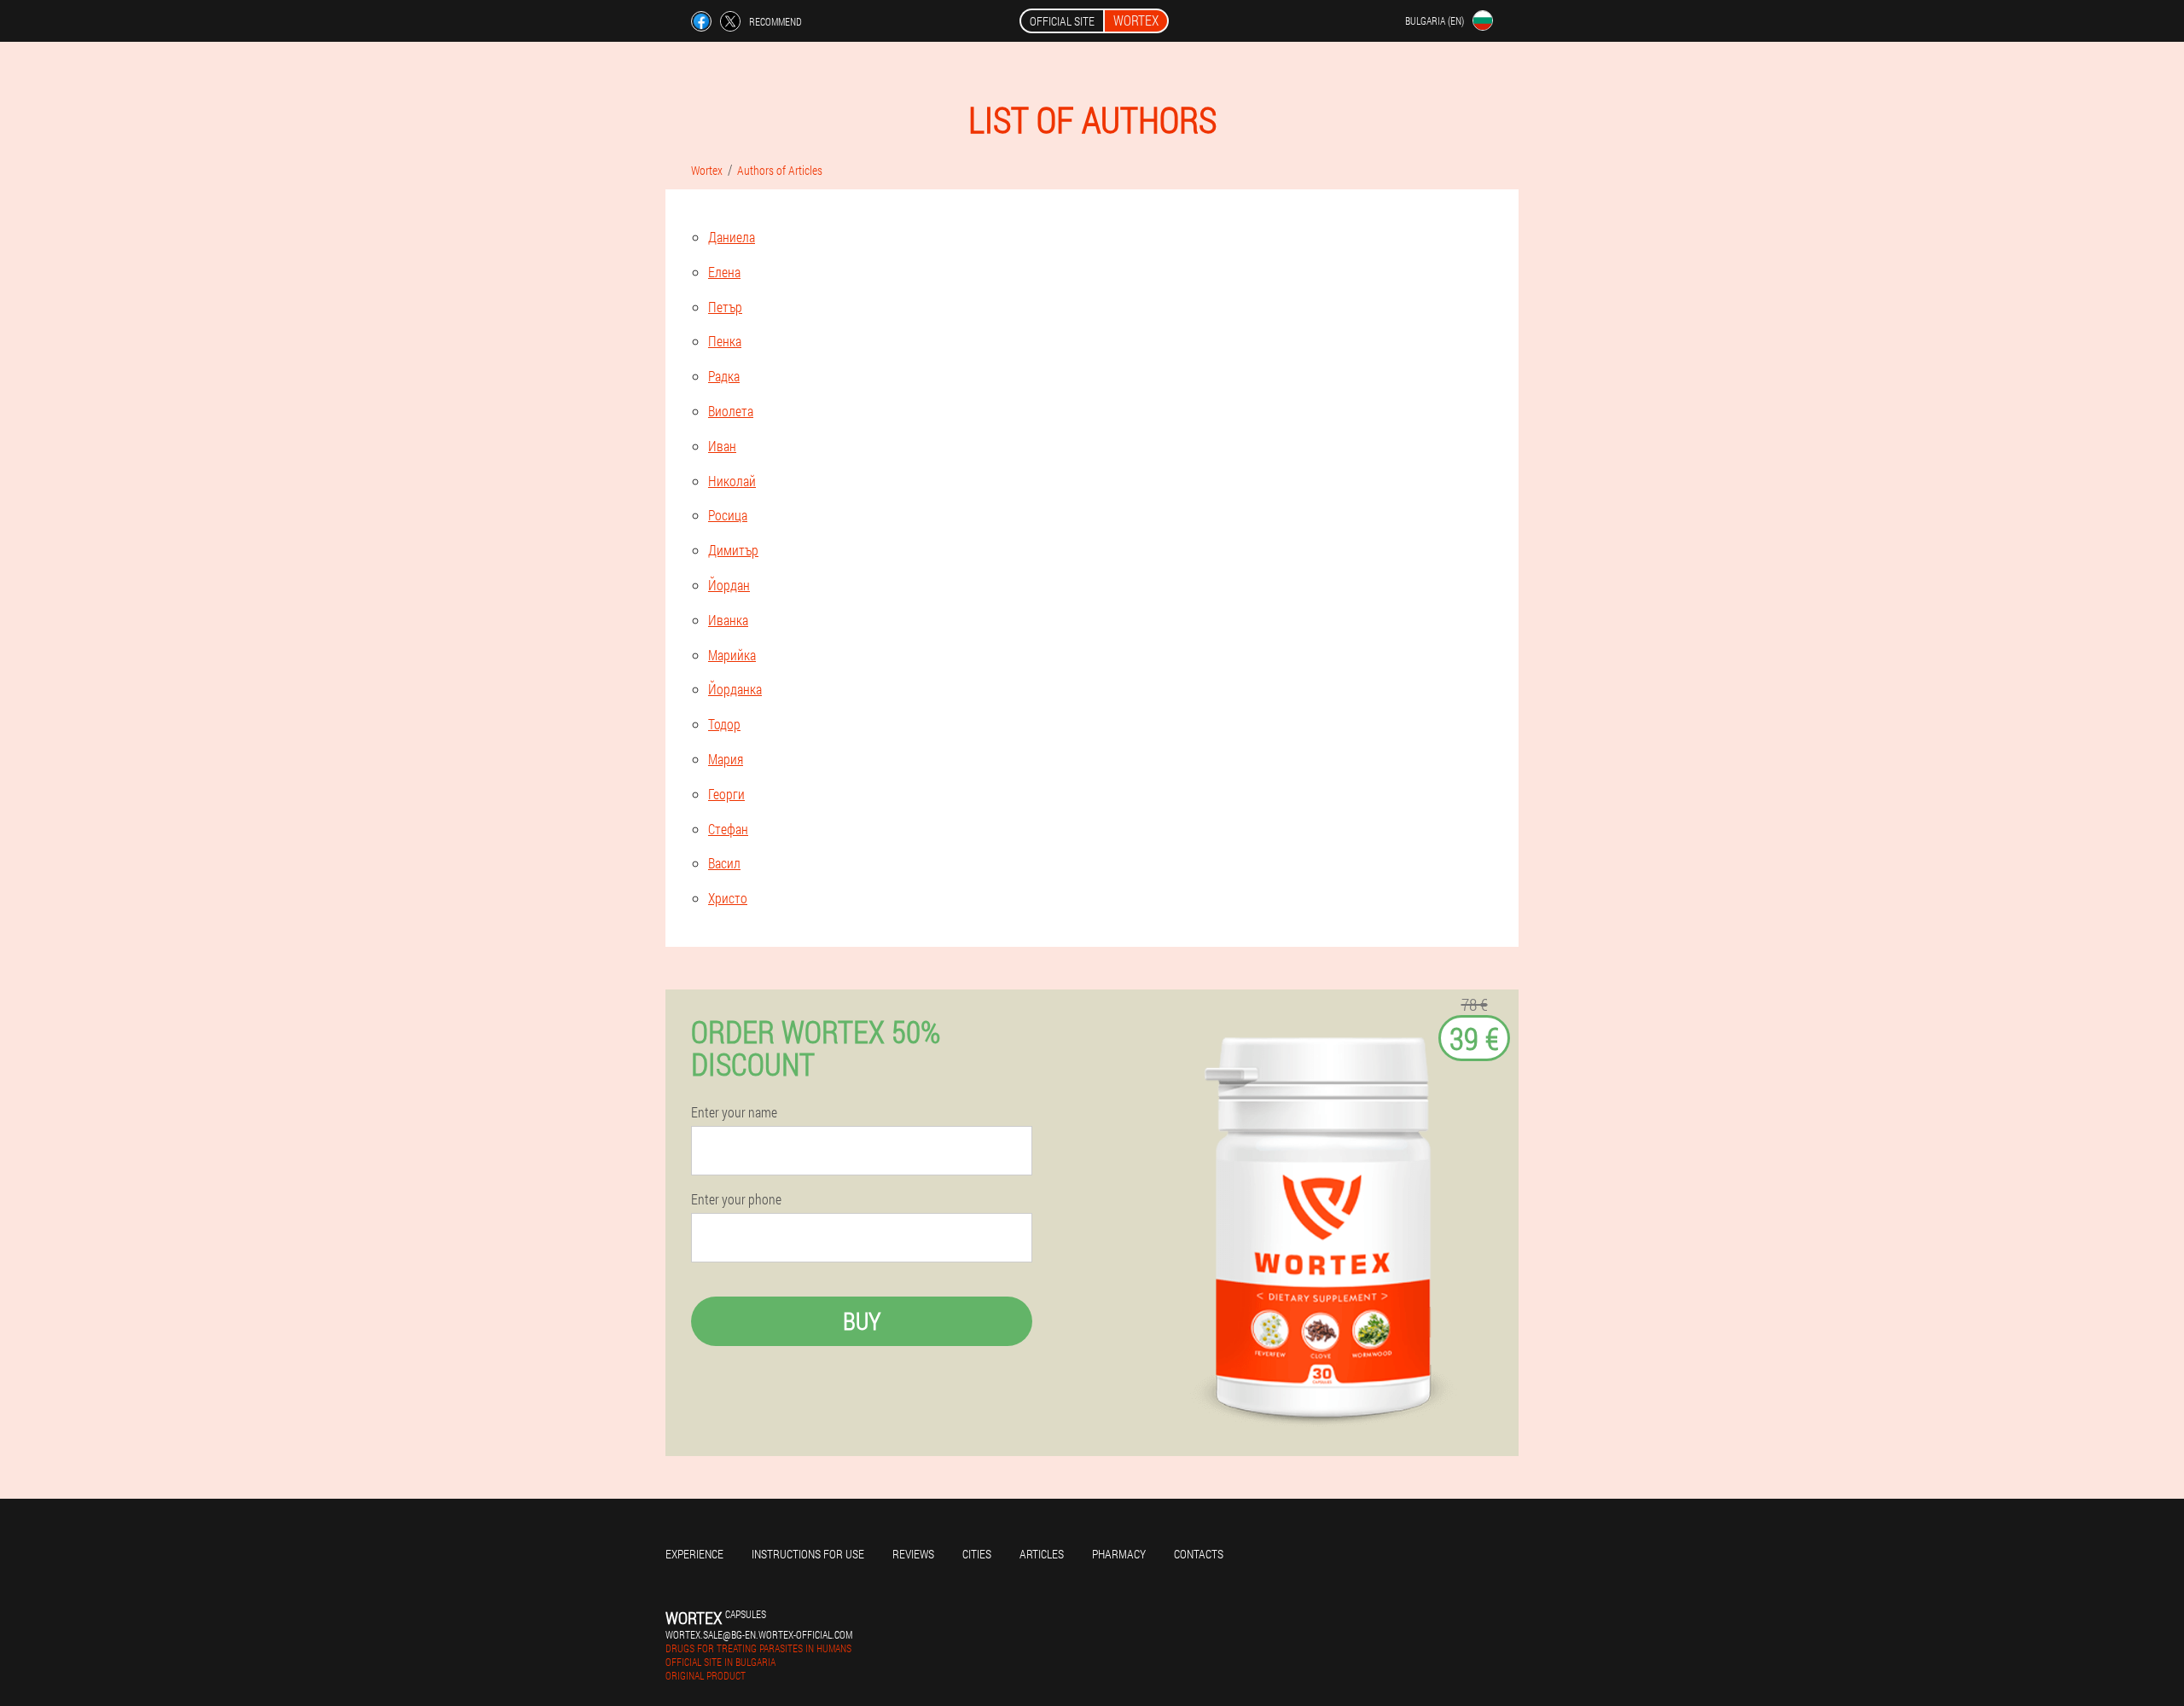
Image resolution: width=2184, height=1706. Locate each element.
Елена (724, 272)
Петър (725, 307)
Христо (728, 898)
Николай (732, 481)
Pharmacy (1119, 1554)
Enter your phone (736, 1199)
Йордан (729, 585)
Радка (724, 376)
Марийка (732, 655)
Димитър (733, 550)
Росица (728, 515)
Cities (977, 1554)
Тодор (724, 724)
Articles (1042, 1554)
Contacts (1199, 1554)
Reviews (913, 1554)
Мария (726, 759)
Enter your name (734, 1112)
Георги (726, 794)
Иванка (728, 620)
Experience (694, 1554)
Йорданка (735, 689)
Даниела (732, 237)
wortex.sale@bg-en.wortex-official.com (759, 1634)
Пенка (725, 341)
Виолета (731, 411)
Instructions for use (808, 1554)
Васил (724, 863)
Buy (862, 1321)
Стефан (728, 829)
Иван (722, 446)
